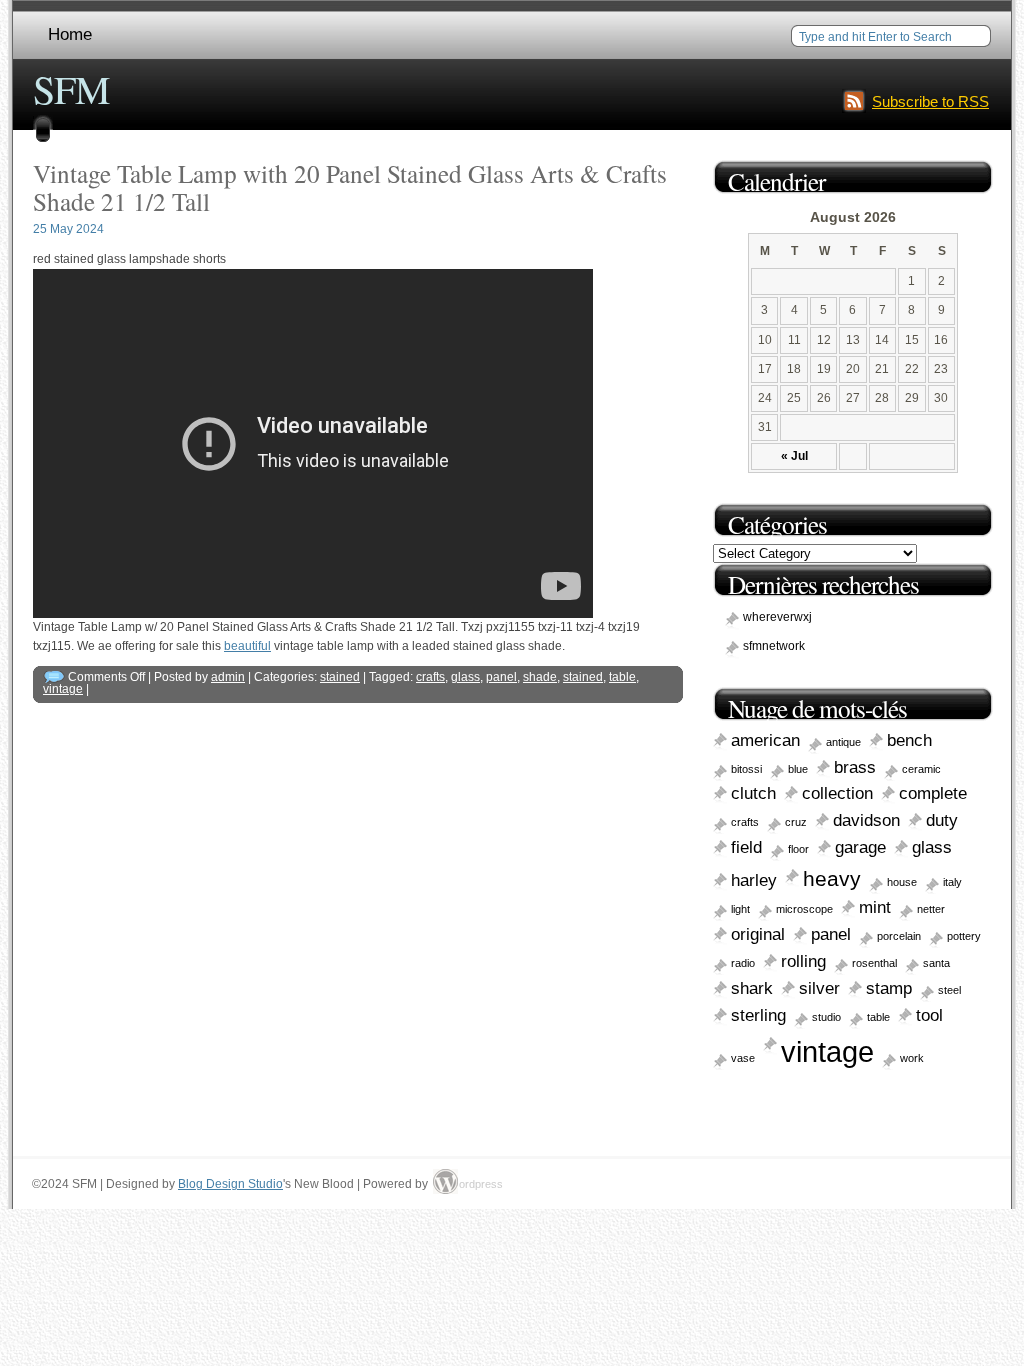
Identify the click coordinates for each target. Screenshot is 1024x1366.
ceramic (921, 769)
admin (228, 677)
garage (860, 847)
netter (931, 909)
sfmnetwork (774, 646)
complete (933, 793)
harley (754, 880)
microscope (804, 909)
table (622, 677)
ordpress (471, 1184)
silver (819, 988)
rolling (803, 961)
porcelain (899, 936)
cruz (796, 822)
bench (909, 740)
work (912, 1058)
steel (949, 990)
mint (875, 907)
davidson (866, 820)
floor (798, 849)
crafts (430, 677)
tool (929, 1015)
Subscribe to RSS (930, 101)
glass (465, 677)
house (902, 882)
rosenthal (874, 963)
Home (70, 34)
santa (936, 963)
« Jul (794, 456)
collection (837, 793)
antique (843, 742)
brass (855, 767)
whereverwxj (777, 617)
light (740, 909)
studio (826, 1017)
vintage (63, 689)
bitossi (746, 769)
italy (952, 882)
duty (942, 820)
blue (798, 769)
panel (501, 677)
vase (743, 1058)
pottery (964, 936)
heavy (832, 878)
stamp (889, 988)
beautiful (247, 646)
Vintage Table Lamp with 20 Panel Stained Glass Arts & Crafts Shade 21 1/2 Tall (350, 187)
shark (752, 988)
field (746, 847)
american (765, 740)
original (758, 934)
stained (340, 677)
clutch (753, 793)
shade (540, 677)
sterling (758, 1015)
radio (743, 963)
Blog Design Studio (230, 1184)
